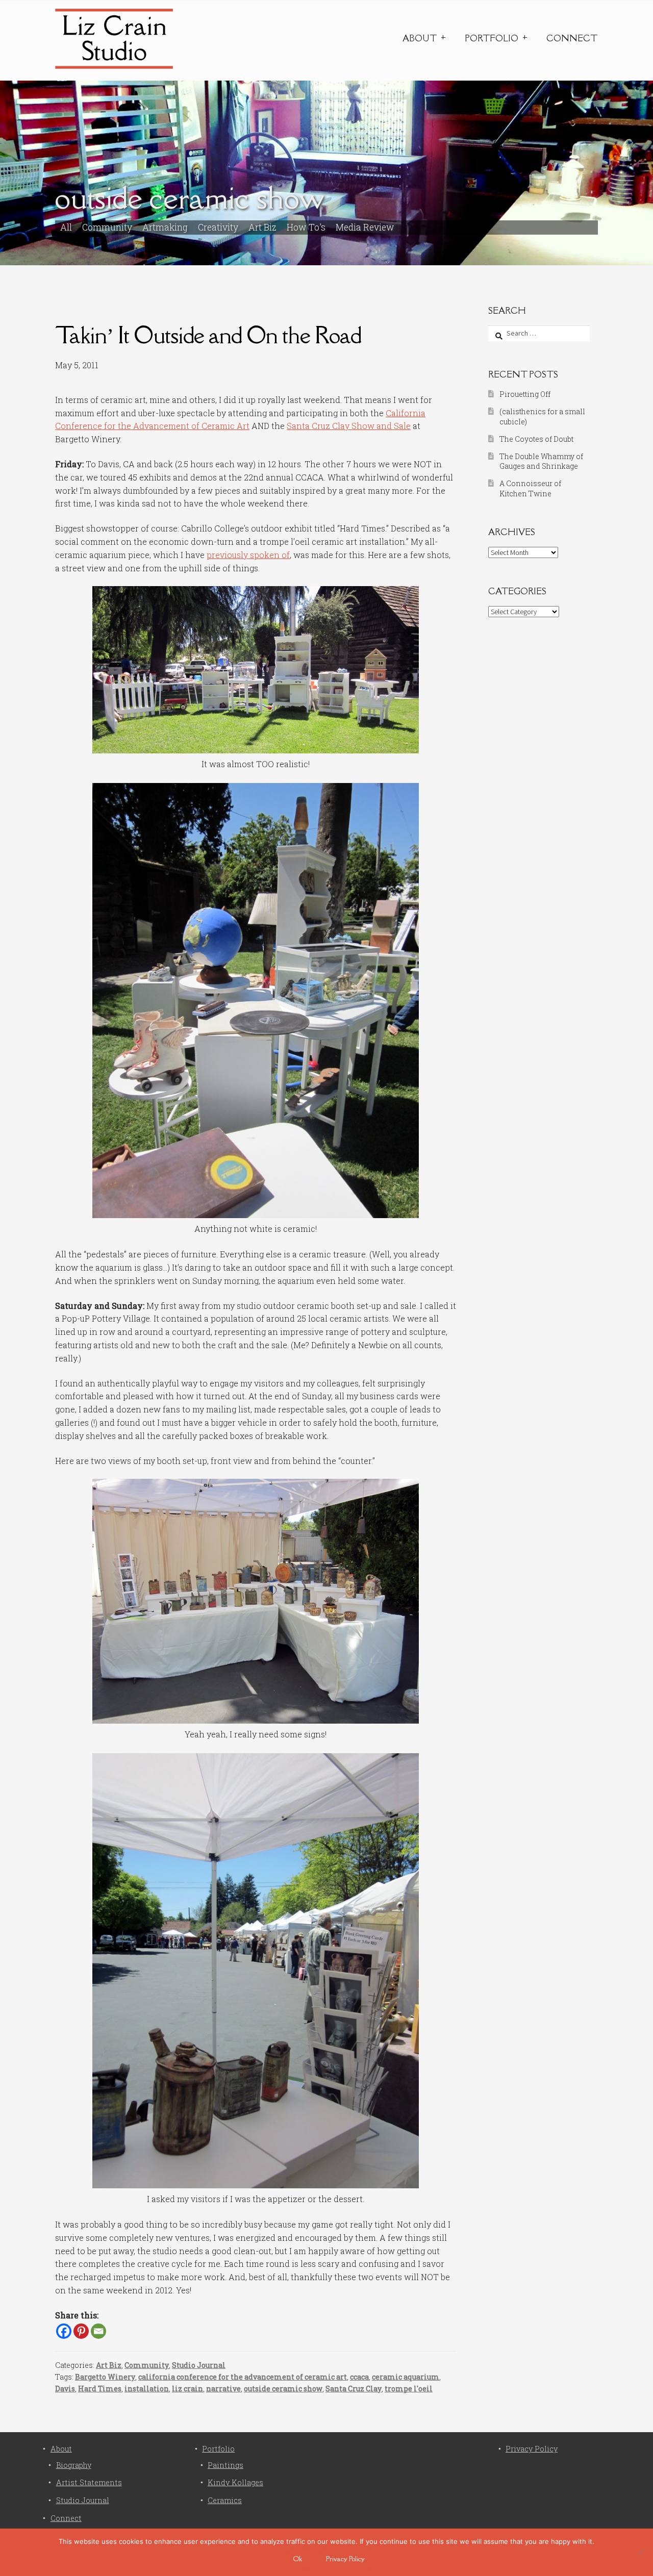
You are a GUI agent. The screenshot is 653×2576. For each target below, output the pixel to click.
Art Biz (262, 227)
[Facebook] (64, 2331)
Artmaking (165, 227)
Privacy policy (345, 2559)
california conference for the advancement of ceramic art (243, 2377)
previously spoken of (248, 555)
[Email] (98, 2331)
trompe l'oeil (409, 2389)
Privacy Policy (532, 2449)
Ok (298, 2559)
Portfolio (492, 38)
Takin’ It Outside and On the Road (208, 335)
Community (107, 227)
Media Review (365, 227)
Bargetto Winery (105, 2377)
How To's (306, 227)
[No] (640, 2552)
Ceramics (225, 2500)
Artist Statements (89, 2482)
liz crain (187, 2389)
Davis (65, 2389)
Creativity (218, 227)
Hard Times (100, 2389)
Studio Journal (199, 2365)
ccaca (359, 2377)
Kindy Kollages (235, 2482)
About (420, 38)
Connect (572, 38)
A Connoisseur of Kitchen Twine (530, 488)
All (66, 227)
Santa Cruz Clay (354, 2389)
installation (147, 2389)
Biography (74, 2465)
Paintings (225, 2465)
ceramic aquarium (406, 2377)
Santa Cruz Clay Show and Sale (349, 426)
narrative (223, 2389)
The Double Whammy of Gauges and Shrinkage (541, 461)
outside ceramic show (283, 2389)
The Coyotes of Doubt (536, 439)
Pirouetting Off (525, 394)
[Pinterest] (81, 2331)
